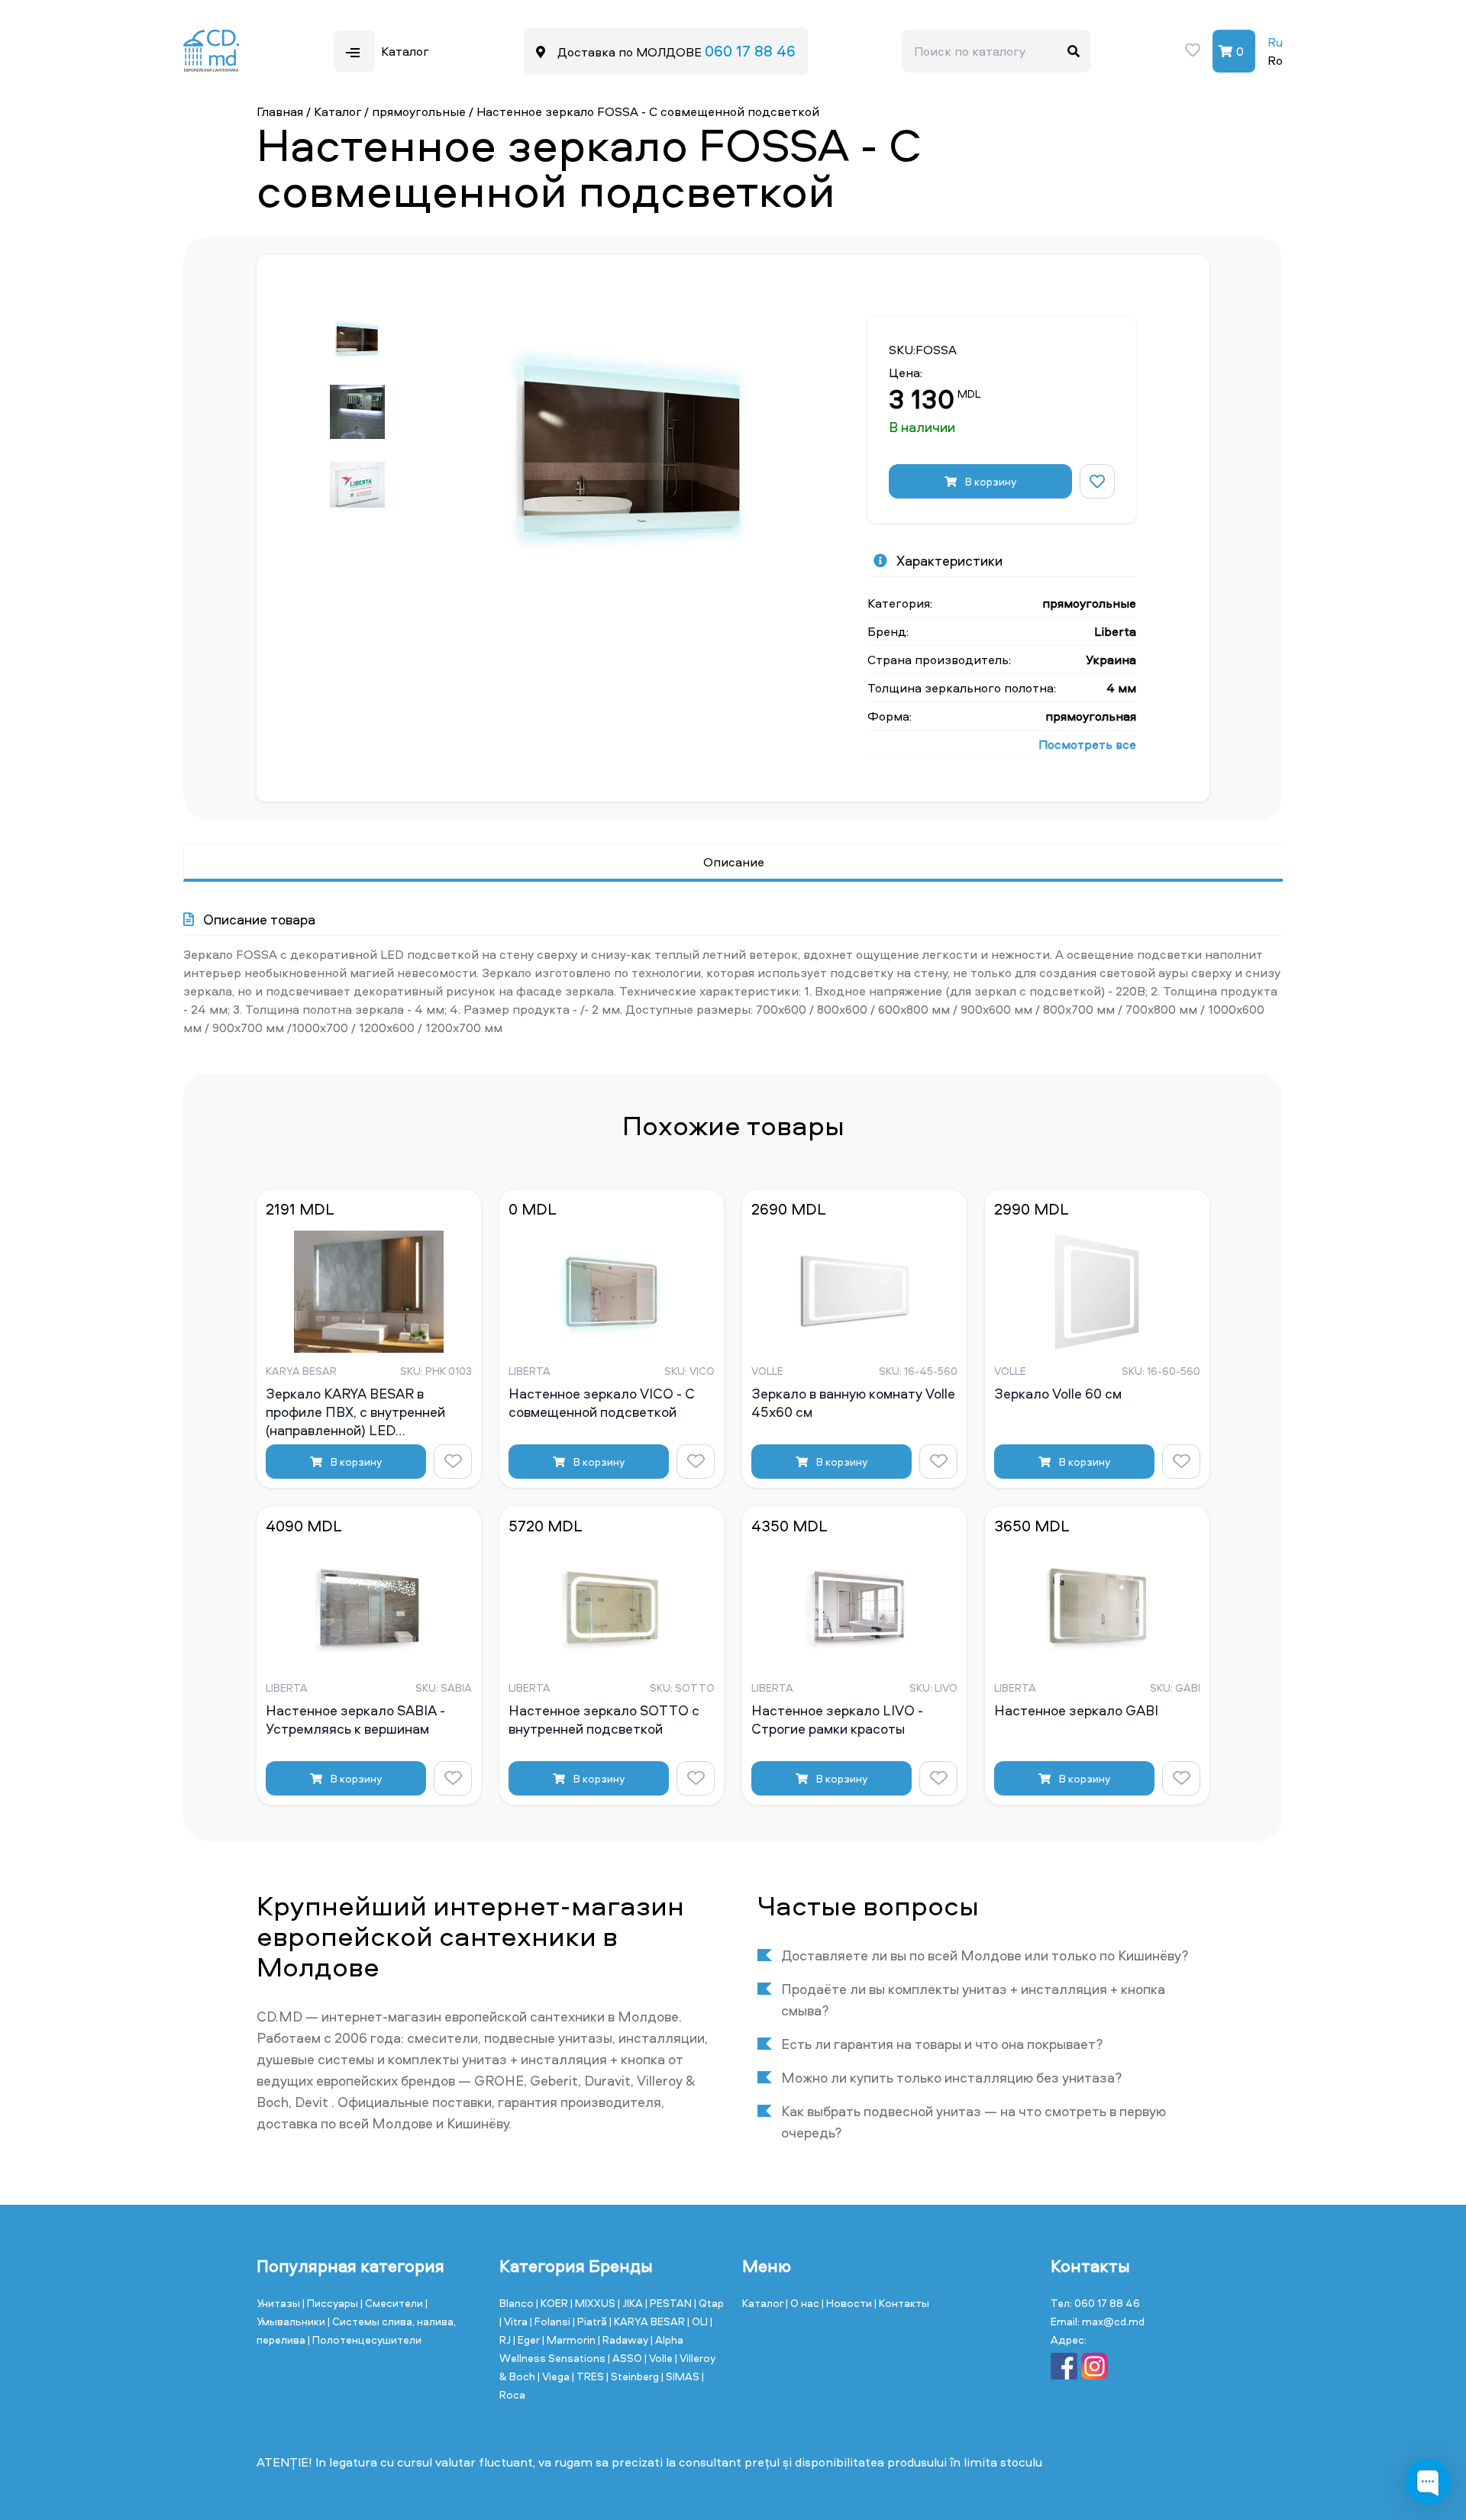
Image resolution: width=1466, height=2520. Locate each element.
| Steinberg (634, 2376)
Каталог (337, 111)
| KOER (553, 2303)
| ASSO (626, 2358)
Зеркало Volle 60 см (1058, 1394)
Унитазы (279, 2303)
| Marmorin (570, 2339)
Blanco (518, 2303)
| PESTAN (670, 2303)
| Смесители (393, 2303)
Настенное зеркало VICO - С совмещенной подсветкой (602, 1403)
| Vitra (515, 2321)
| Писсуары (331, 2303)
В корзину (990, 481)
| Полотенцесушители (365, 2339)
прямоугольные (419, 111)
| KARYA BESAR (648, 2321)
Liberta (1115, 631)
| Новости (848, 2303)
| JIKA (631, 2303)
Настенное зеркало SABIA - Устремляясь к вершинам (355, 1720)
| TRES (589, 2376)
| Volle (660, 2358)
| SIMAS (681, 2376)
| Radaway (624, 2339)
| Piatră (591, 2321)
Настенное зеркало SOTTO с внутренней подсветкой (604, 1720)
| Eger (528, 2339)
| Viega (555, 2376)
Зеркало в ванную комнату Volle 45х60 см (853, 1403)
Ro (1275, 60)
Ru (1275, 42)
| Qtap (709, 2303)
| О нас (804, 2303)
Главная (280, 111)
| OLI (699, 2321)
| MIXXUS (594, 2303)
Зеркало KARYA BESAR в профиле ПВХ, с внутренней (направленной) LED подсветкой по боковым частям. (369, 1412)
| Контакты (902, 2303)
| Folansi (551, 2321)
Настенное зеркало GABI (1076, 1711)
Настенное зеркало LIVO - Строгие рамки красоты (837, 1720)
